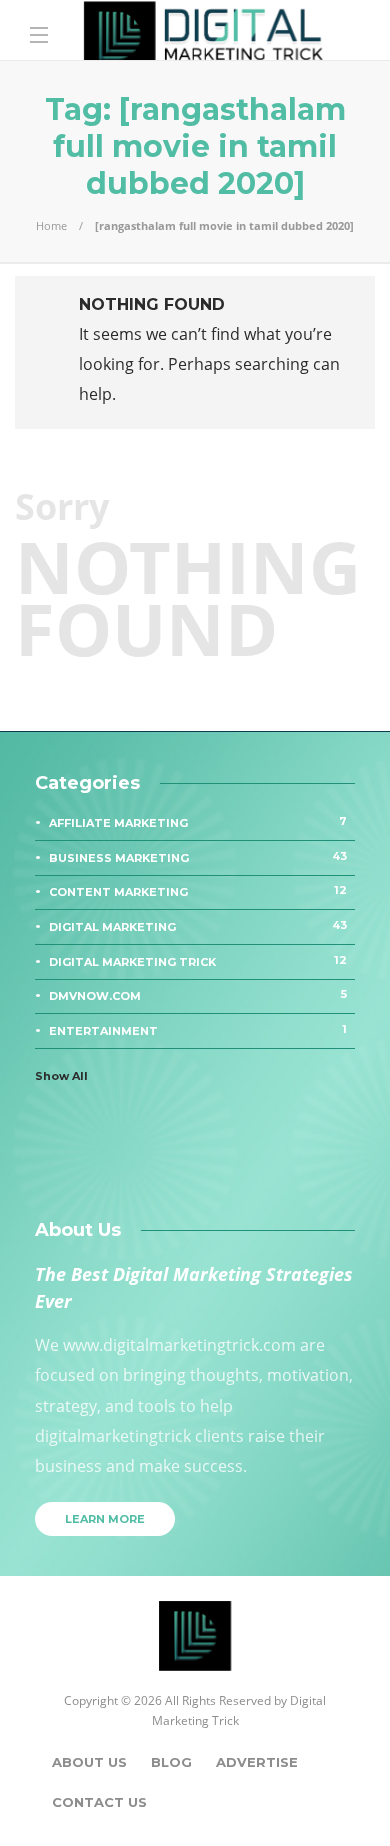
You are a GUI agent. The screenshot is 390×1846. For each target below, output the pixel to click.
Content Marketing (198, 891)
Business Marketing (198, 857)
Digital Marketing (198, 926)
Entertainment (198, 1030)
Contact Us (99, 1802)
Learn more (105, 1519)
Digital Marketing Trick (198, 961)
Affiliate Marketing (198, 822)
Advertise (257, 1762)
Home (51, 225)
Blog (171, 1762)
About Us (89, 1762)
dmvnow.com (198, 995)
